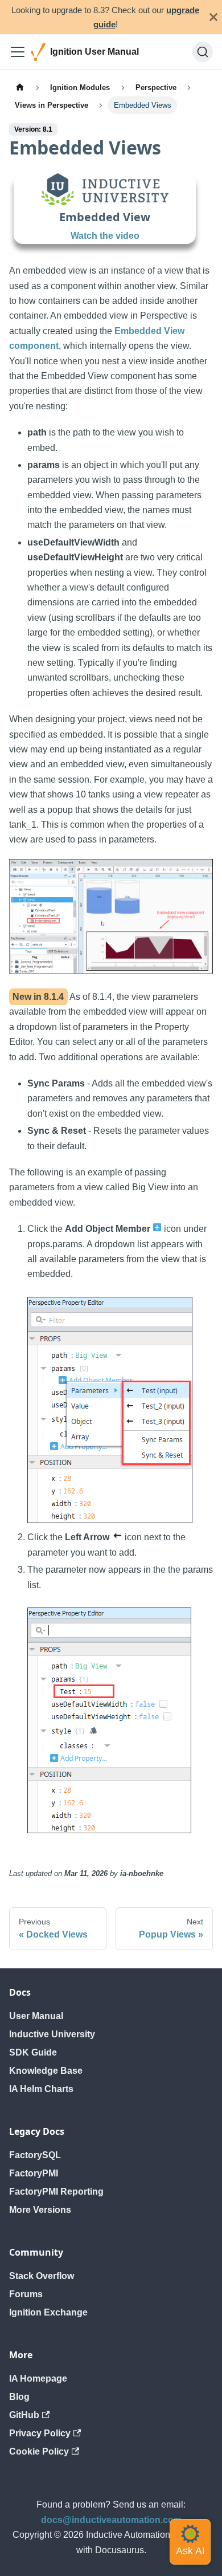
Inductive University (52, 2034)
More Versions (40, 2210)
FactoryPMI (34, 2173)
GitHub (24, 2415)
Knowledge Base (46, 2071)
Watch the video (105, 236)
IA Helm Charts (41, 2089)
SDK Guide (33, 2052)
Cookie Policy (39, 2451)
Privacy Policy (40, 2433)
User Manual (36, 2016)
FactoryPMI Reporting (56, 2192)
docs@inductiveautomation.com (111, 2520)
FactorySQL (35, 2155)
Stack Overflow (42, 2276)
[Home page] (20, 87)
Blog (19, 2397)
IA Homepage (38, 2378)
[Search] (203, 52)
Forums (26, 2294)
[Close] (213, 17)
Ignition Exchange (48, 2312)
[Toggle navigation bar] (18, 52)
